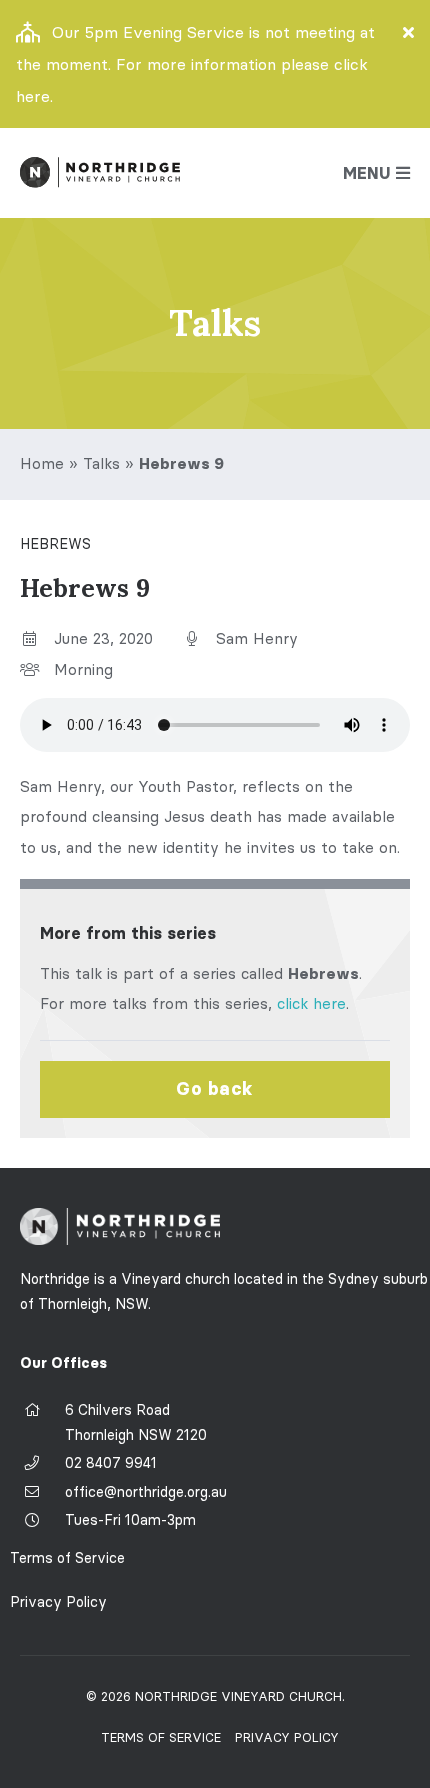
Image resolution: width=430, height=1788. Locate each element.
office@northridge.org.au (146, 1492)
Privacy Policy (58, 1602)
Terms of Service (67, 1558)
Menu (367, 173)
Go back (215, 1089)
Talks (101, 463)
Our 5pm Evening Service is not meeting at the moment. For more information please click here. (195, 64)
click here (311, 1003)
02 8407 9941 (111, 1463)
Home (42, 463)
